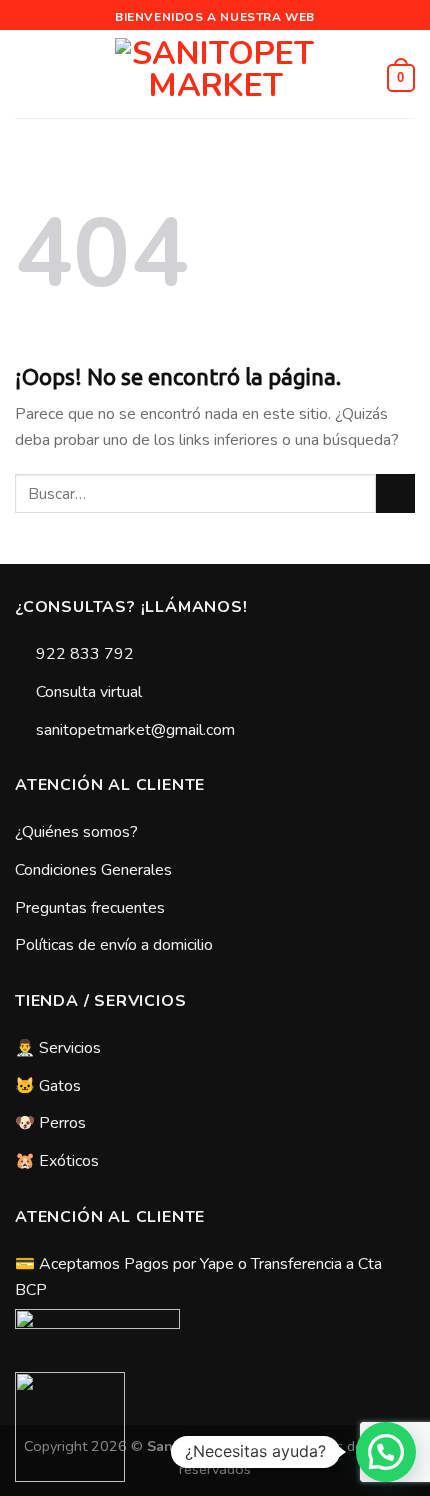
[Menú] (27, 77)
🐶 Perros (50, 1123)
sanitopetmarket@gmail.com (135, 730)
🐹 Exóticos (57, 1161)
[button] (386, 1452)
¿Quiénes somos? (76, 832)
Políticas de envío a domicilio (114, 945)
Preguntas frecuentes (90, 908)
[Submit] (395, 493)
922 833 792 (85, 654)
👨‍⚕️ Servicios (58, 1048)
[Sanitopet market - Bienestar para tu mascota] (215, 78)
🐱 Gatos (48, 1086)
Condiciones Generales (93, 870)
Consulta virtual (89, 692)
